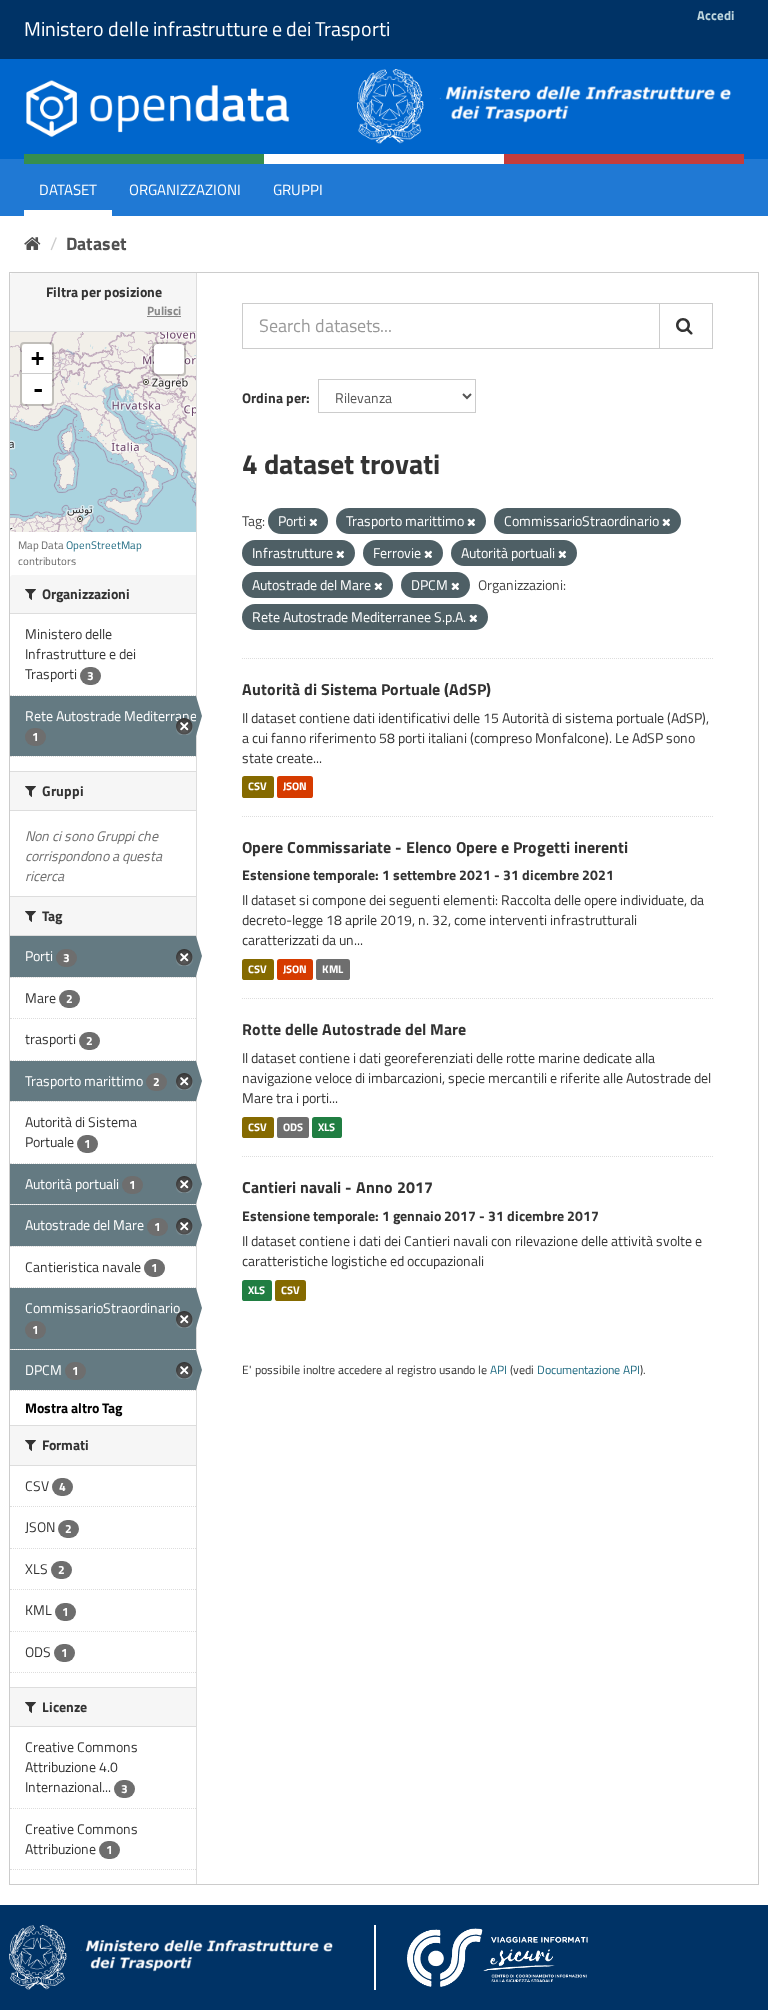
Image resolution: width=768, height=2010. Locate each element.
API (498, 1370)
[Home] (32, 243)
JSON (295, 787)
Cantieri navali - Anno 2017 (337, 1187)
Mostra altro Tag (73, 1407)
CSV (257, 787)
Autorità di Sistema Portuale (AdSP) (366, 689)
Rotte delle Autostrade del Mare (354, 1029)
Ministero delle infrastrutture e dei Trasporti (207, 28)
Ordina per (274, 397)
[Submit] (686, 326)
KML (332, 969)
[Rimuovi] (313, 522)
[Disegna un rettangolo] (169, 359)
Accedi (715, 15)
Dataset (68, 189)
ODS (293, 1127)
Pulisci (164, 310)
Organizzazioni (185, 189)
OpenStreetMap (104, 545)
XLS (326, 1127)
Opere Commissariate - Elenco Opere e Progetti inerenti (435, 847)
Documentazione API (588, 1370)
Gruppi (298, 189)
